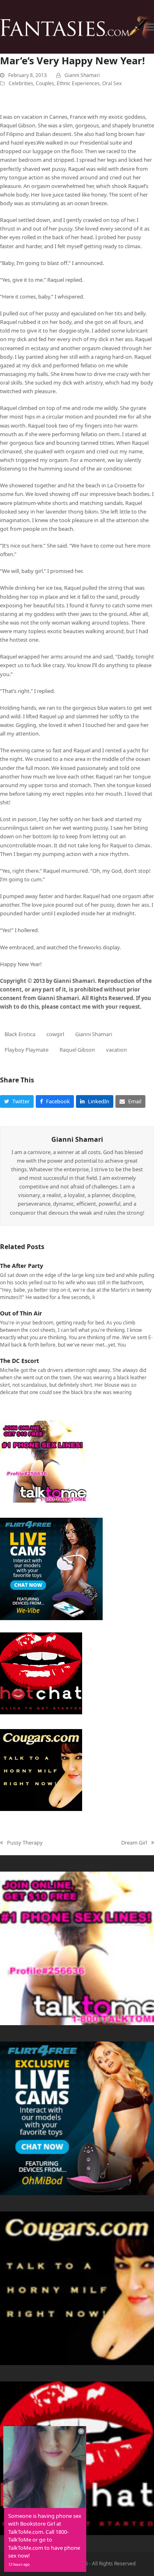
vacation (116, 1050)
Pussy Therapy (21, 1843)
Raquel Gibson (77, 1050)
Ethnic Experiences (78, 83)
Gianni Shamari (82, 75)
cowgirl (55, 1034)
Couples (45, 83)
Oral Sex (112, 83)
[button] (149, 27)
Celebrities (21, 83)
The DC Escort (20, 1361)
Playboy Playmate (26, 1050)
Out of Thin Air (21, 1313)
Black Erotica (20, 1034)
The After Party (22, 1266)
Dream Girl (134, 1843)
